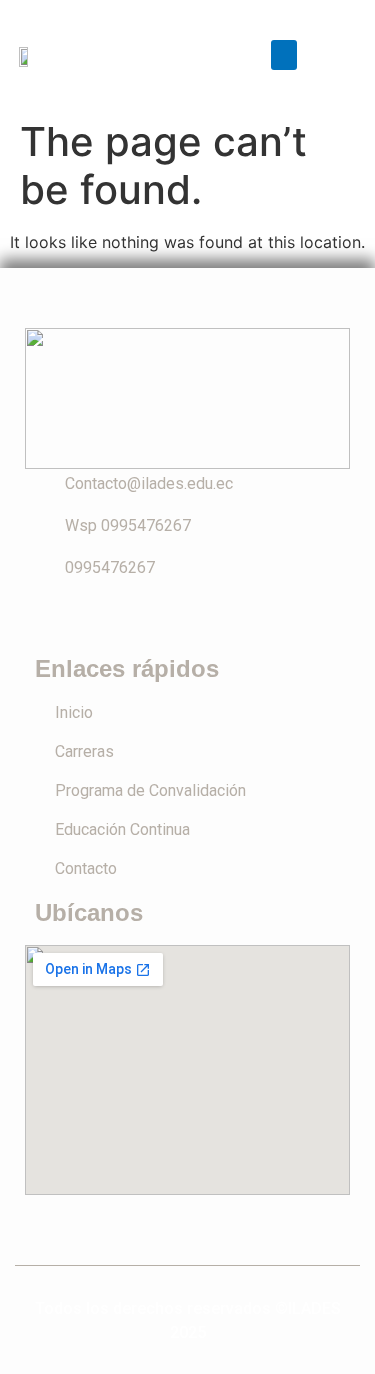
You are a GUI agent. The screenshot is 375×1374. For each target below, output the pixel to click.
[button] (284, 55)
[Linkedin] (254, 620)
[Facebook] (122, 620)
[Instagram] (166, 620)
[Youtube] (210, 620)
